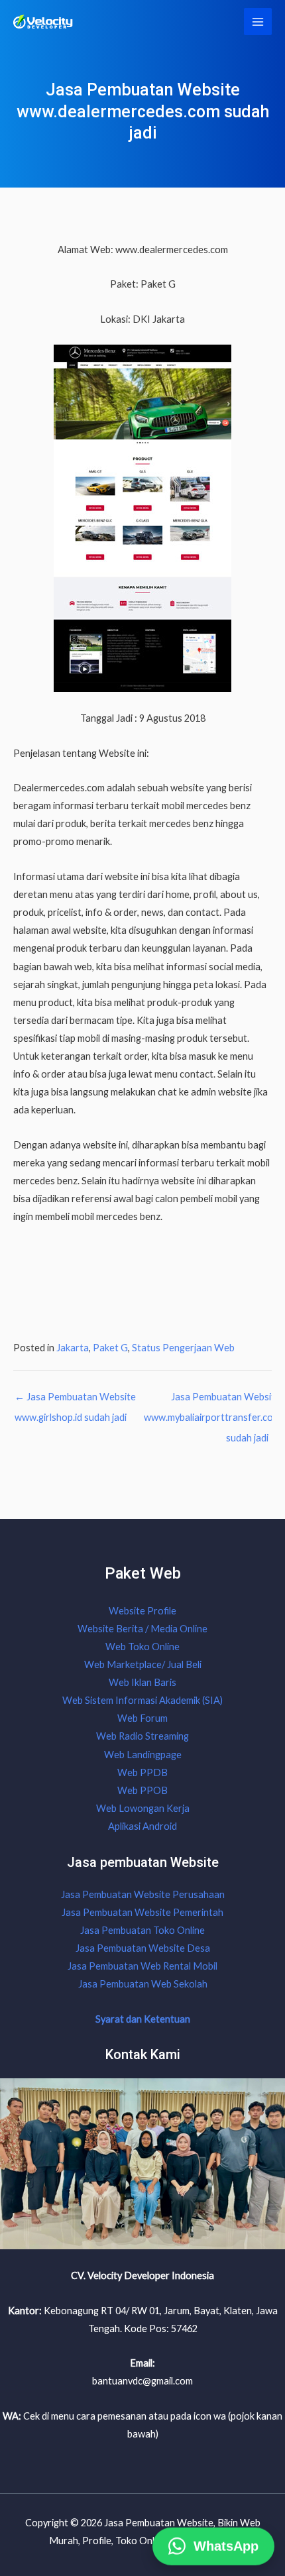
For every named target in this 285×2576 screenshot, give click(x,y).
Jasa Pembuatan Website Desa (143, 1948)
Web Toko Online (142, 1647)
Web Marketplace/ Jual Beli (143, 1664)
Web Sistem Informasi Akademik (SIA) (142, 1700)
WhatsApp (226, 2541)
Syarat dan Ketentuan (143, 2019)
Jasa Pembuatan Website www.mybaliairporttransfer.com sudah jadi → (212, 1400)
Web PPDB (142, 1772)
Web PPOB (142, 1790)
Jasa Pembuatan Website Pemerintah (142, 1912)
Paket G (110, 1348)
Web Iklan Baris (142, 1682)
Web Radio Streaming (142, 1736)
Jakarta (73, 1348)
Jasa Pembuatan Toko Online (142, 1930)
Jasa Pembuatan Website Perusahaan (143, 1894)
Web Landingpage (143, 1755)
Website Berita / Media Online (142, 1629)
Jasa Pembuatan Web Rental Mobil (142, 1966)
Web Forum (142, 1718)
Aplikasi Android (142, 1826)
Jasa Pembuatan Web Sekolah (143, 1984)
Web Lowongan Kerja (143, 1808)
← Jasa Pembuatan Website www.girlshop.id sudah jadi (75, 1400)
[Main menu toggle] (258, 22)
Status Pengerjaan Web (183, 1348)
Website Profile (142, 1611)
